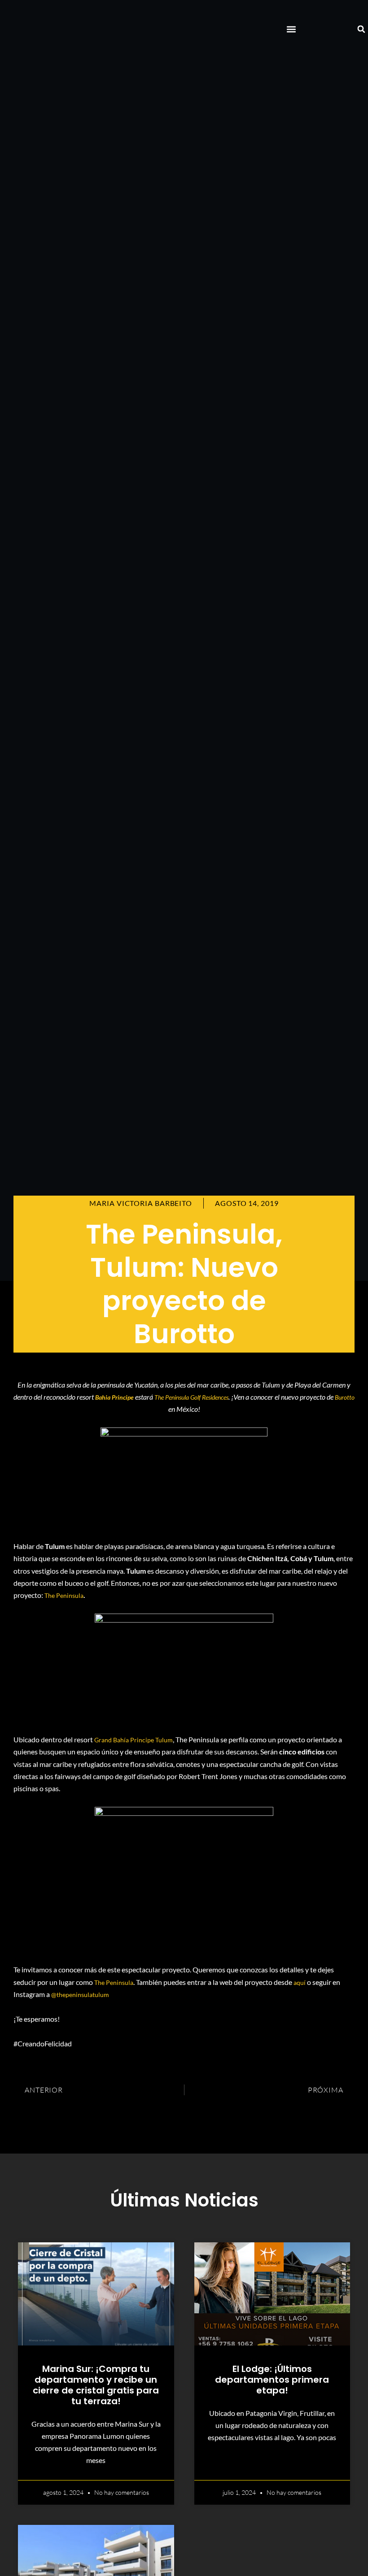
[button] (291, 29)
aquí (300, 1982)
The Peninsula (64, 1595)
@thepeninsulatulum (80, 1995)
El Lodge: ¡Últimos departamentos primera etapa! (272, 2380)
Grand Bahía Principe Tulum (134, 1740)
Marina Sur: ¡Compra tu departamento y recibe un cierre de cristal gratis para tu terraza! (96, 2385)
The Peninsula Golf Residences (191, 1397)
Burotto (345, 1397)
